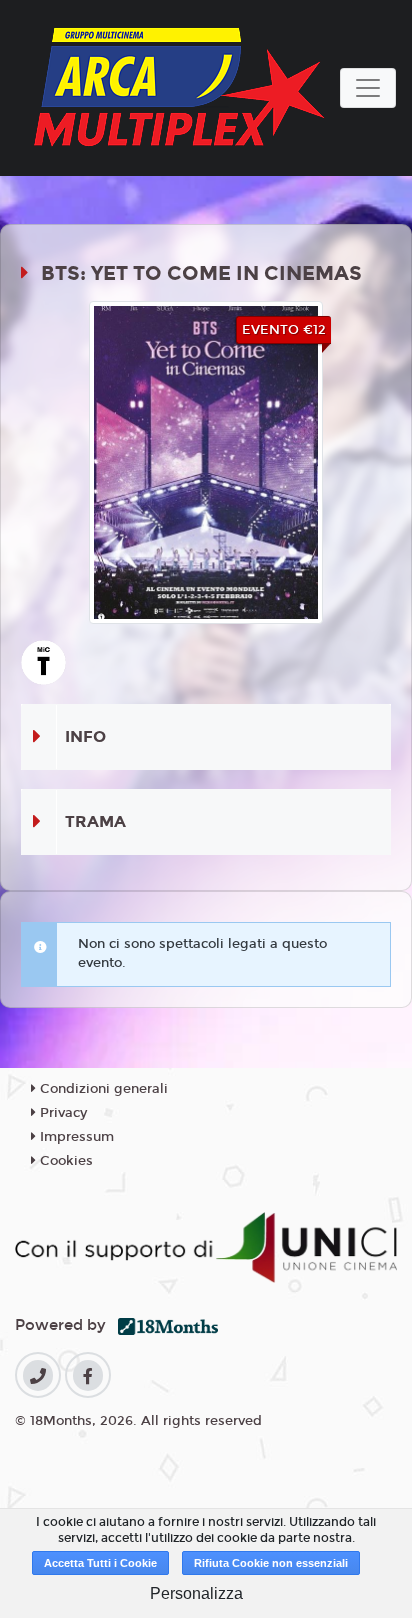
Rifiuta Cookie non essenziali (271, 1563)
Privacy (61, 1113)
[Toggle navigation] (368, 88)
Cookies (64, 1161)
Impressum (75, 1137)
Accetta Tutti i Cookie (100, 1563)
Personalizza (196, 1593)
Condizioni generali (102, 1089)
